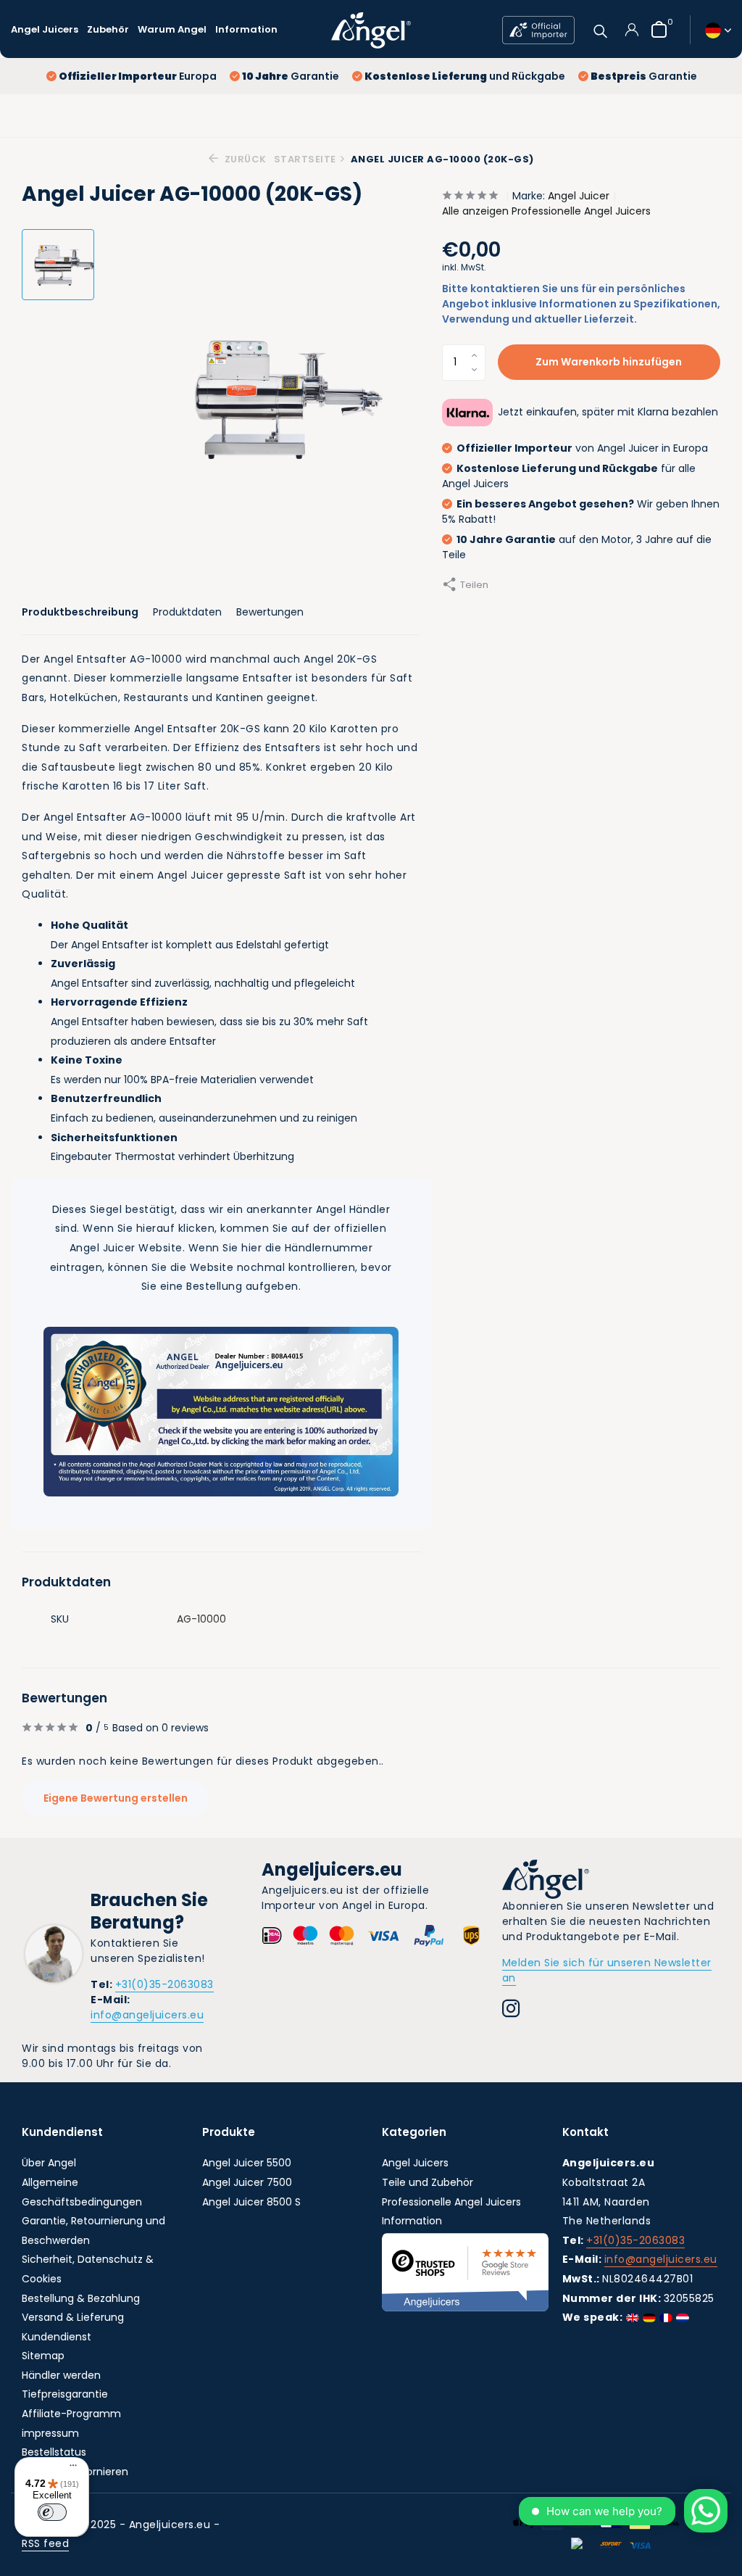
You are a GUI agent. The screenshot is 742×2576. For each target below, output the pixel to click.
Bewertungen (270, 612)
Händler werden (61, 2375)
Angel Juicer (579, 196)
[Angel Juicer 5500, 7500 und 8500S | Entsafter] (371, 30)
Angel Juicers (45, 29)
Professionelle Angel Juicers (451, 2202)
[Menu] (70, 2467)
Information (246, 29)
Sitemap (43, 2356)
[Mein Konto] (631, 30)
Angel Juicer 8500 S (251, 2202)
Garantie (291, 76)
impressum (50, 2433)
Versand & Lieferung (73, 2317)
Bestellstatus (54, 2452)
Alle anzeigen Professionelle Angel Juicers (546, 211)
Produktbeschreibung (80, 612)
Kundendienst (57, 2337)
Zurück (244, 159)
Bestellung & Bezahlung (81, 2298)
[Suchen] (600, 29)
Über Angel (49, 2163)
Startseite (305, 159)
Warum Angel (172, 29)
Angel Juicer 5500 (247, 2163)
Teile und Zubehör (428, 2182)
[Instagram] (511, 2010)
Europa (138, 76)
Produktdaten (187, 612)
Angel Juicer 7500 (247, 2182)
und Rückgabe (465, 76)
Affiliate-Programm (71, 2414)
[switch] (52, 2512)
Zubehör (108, 29)
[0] (655, 29)
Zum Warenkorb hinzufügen (609, 362)
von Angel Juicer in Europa (582, 448)
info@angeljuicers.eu (147, 2015)
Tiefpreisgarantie (65, 2394)
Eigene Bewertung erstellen (116, 1798)
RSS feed (45, 2543)
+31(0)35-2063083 (164, 1984)
